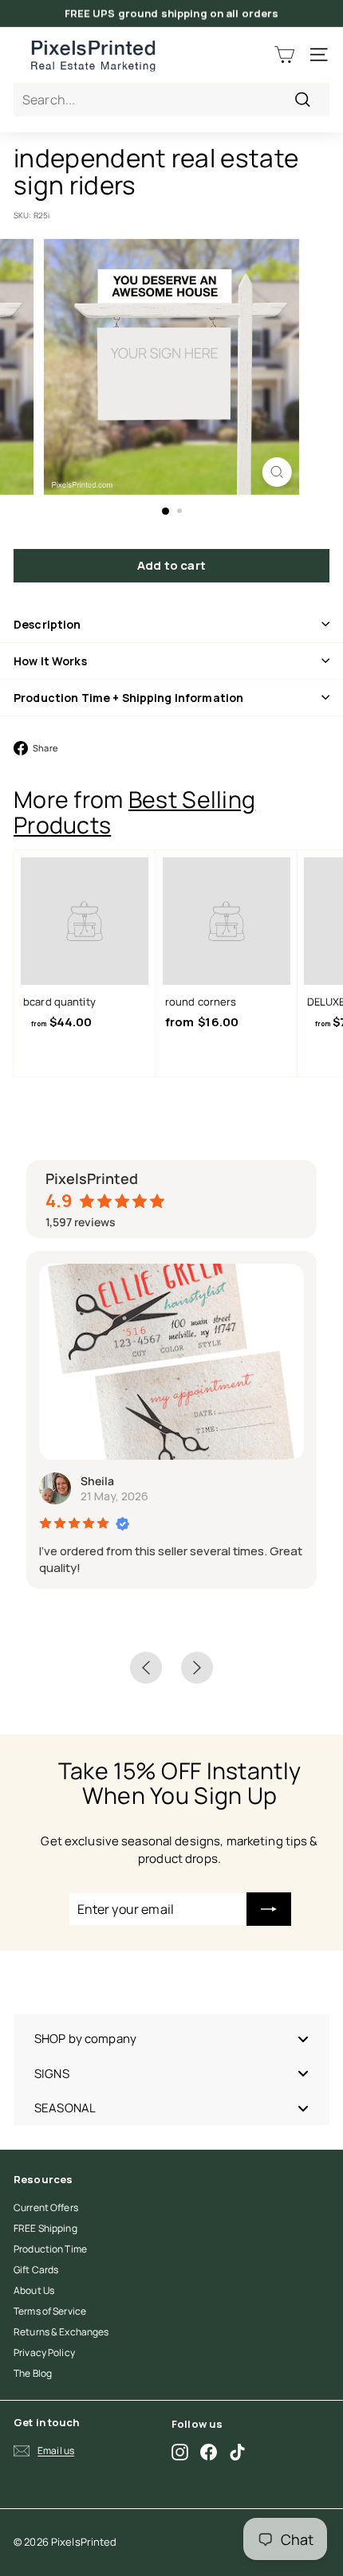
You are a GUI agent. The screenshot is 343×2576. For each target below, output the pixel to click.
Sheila (97, 1481)
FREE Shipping (45, 2228)
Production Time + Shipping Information (128, 698)
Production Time (50, 2249)
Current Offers (46, 2207)
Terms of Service (50, 2311)
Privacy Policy (44, 2353)
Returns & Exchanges (61, 2332)
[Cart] (284, 55)
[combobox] (171, 100)
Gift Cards (36, 2270)
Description (47, 624)
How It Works (50, 661)
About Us (34, 2290)
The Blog (33, 2373)
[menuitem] (171, 2039)
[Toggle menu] (303, 2039)
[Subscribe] (269, 1909)
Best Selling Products (134, 812)
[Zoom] (276, 472)
